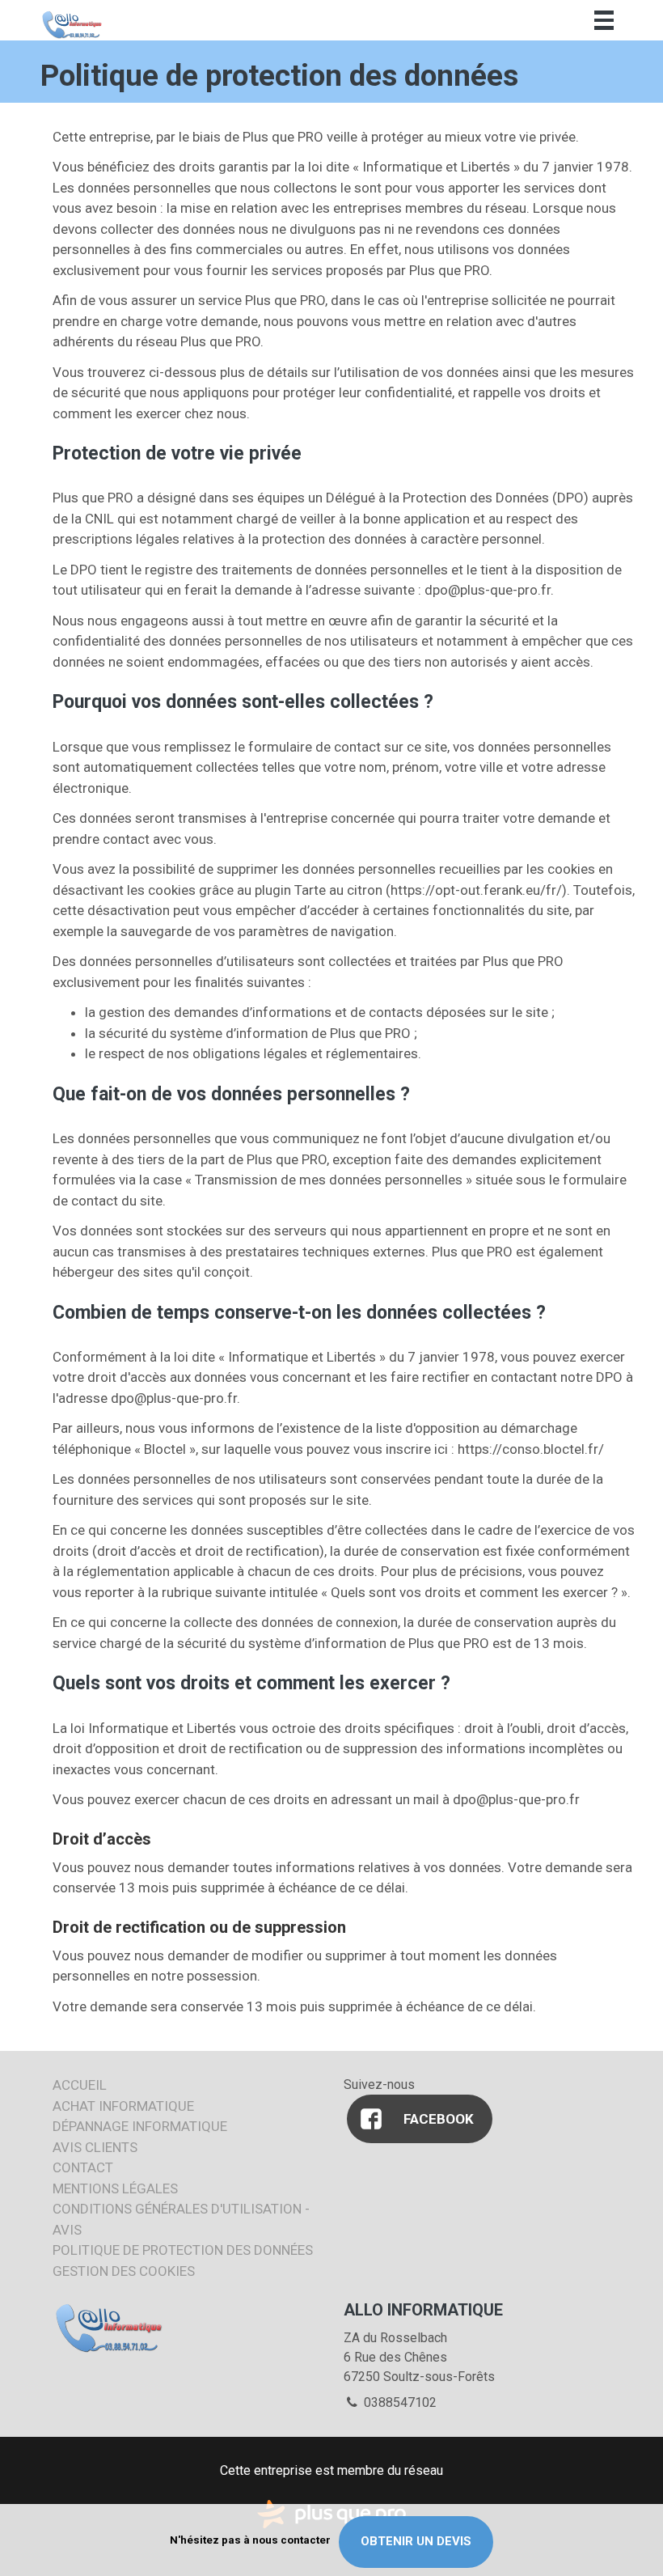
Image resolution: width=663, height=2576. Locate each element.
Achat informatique (123, 2106)
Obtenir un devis (416, 2541)
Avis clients (95, 2147)
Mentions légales (115, 2188)
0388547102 (399, 2402)
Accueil (80, 2085)
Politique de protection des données (183, 2250)
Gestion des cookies (124, 2271)
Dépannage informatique (140, 2126)
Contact (83, 2167)
